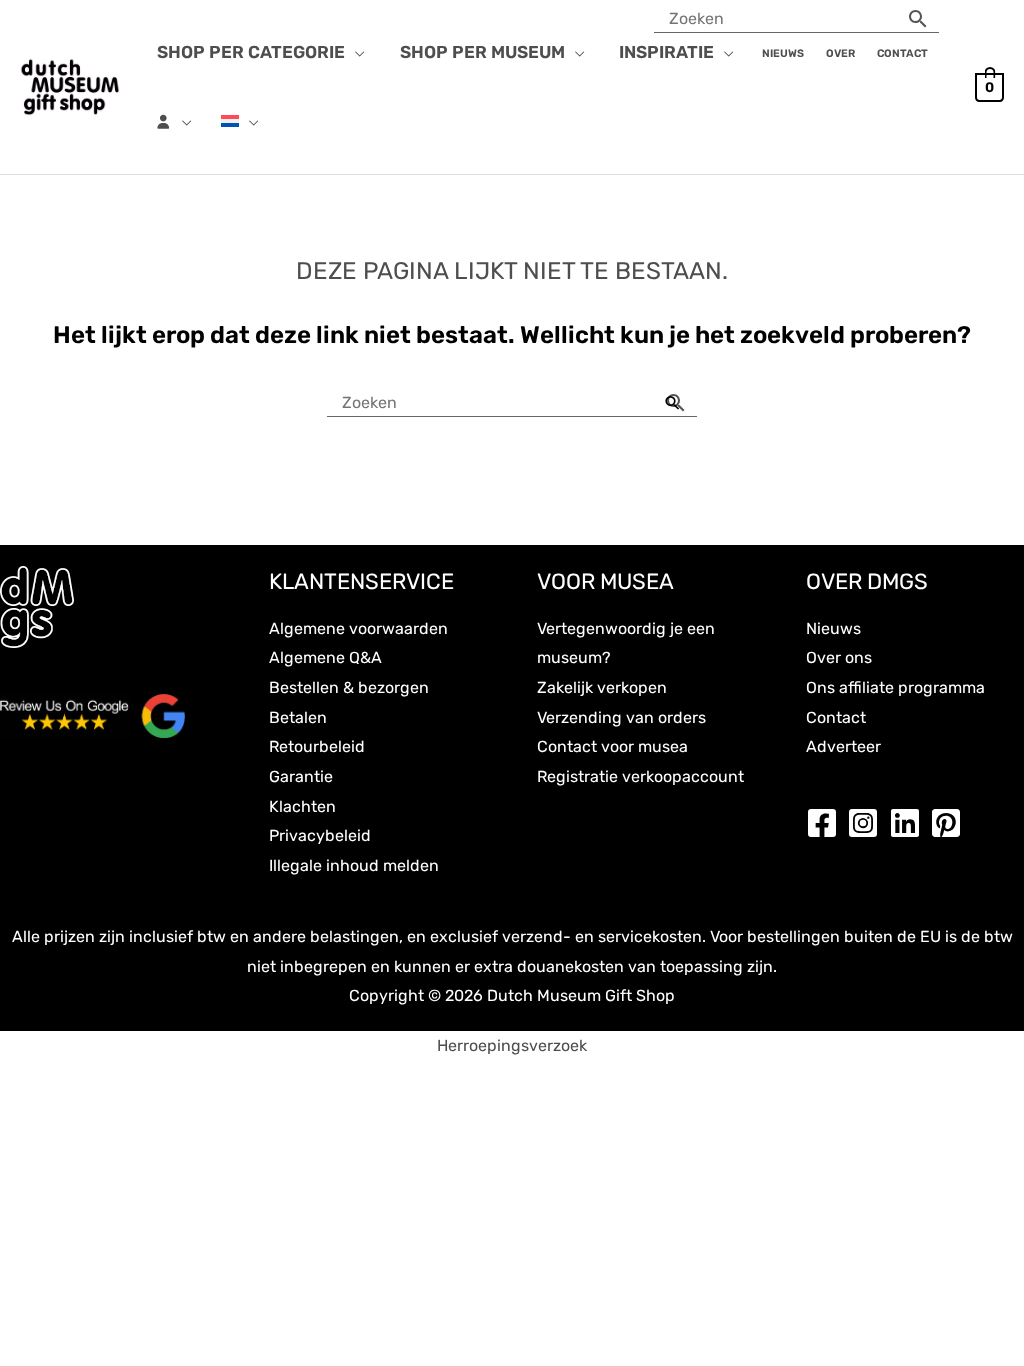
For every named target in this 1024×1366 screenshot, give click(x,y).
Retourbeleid (317, 746)
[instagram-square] (868, 823)
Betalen (298, 717)
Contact (836, 717)
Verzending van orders (621, 717)
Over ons (839, 657)
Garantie (301, 776)
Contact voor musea (612, 746)
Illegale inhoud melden (354, 865)
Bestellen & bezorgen (349, 687)
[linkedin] (910, 823)
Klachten (302, 806)
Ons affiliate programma (895, 687)
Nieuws (833, 628)
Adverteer (843, 746)
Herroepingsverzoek (512, 1045)
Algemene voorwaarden (358, 628)
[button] (355, 52)
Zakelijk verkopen (602, 687)
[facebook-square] (827, 823)
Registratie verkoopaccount (640, 776)
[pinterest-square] (951, 823)
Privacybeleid (320, 835)
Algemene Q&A (325, 657)
